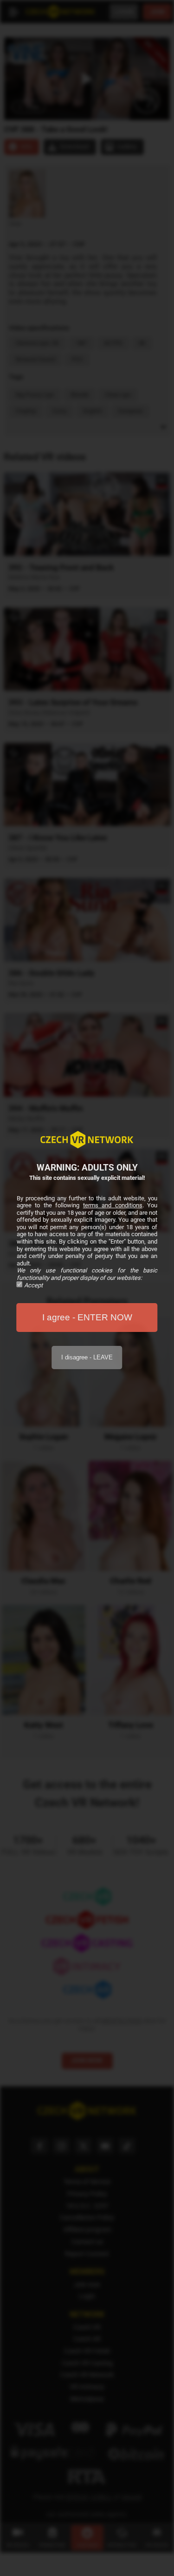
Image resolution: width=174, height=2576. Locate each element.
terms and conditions (113, 1205)
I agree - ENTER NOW (87, 1317)
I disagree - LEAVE (87, 1357)
